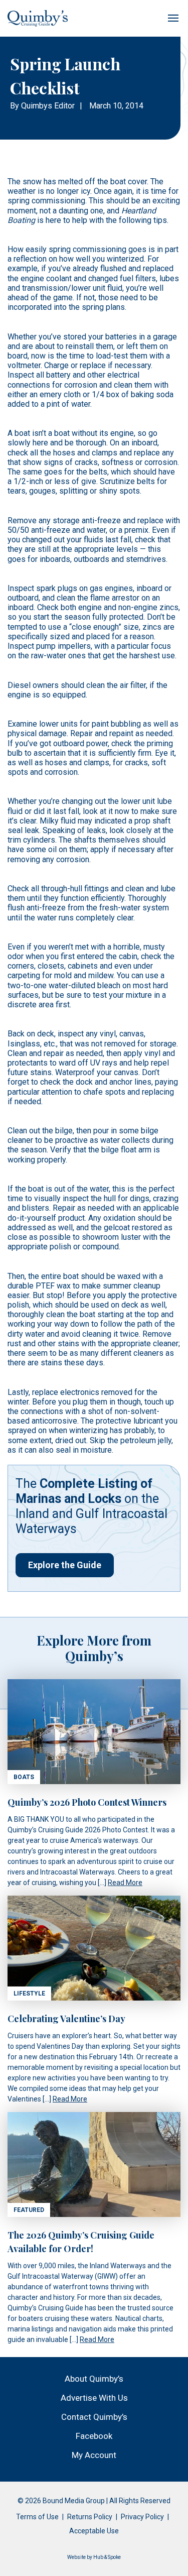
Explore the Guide (65, 1565)
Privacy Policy (142, 2517)
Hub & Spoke (107, 2557)
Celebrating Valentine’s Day (66, 2019)
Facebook (94, 2436)
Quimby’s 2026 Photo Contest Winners (87, 1802)
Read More (125, 1883)
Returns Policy (90, 2517)
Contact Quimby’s (94, 2417)
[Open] (173, 18)
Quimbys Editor (48, 106)
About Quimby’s (94, 2379)
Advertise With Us (94, 2398)
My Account (94, 2455)
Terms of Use (37, 2517)
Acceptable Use (94, 2531)
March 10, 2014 (116, 106)
